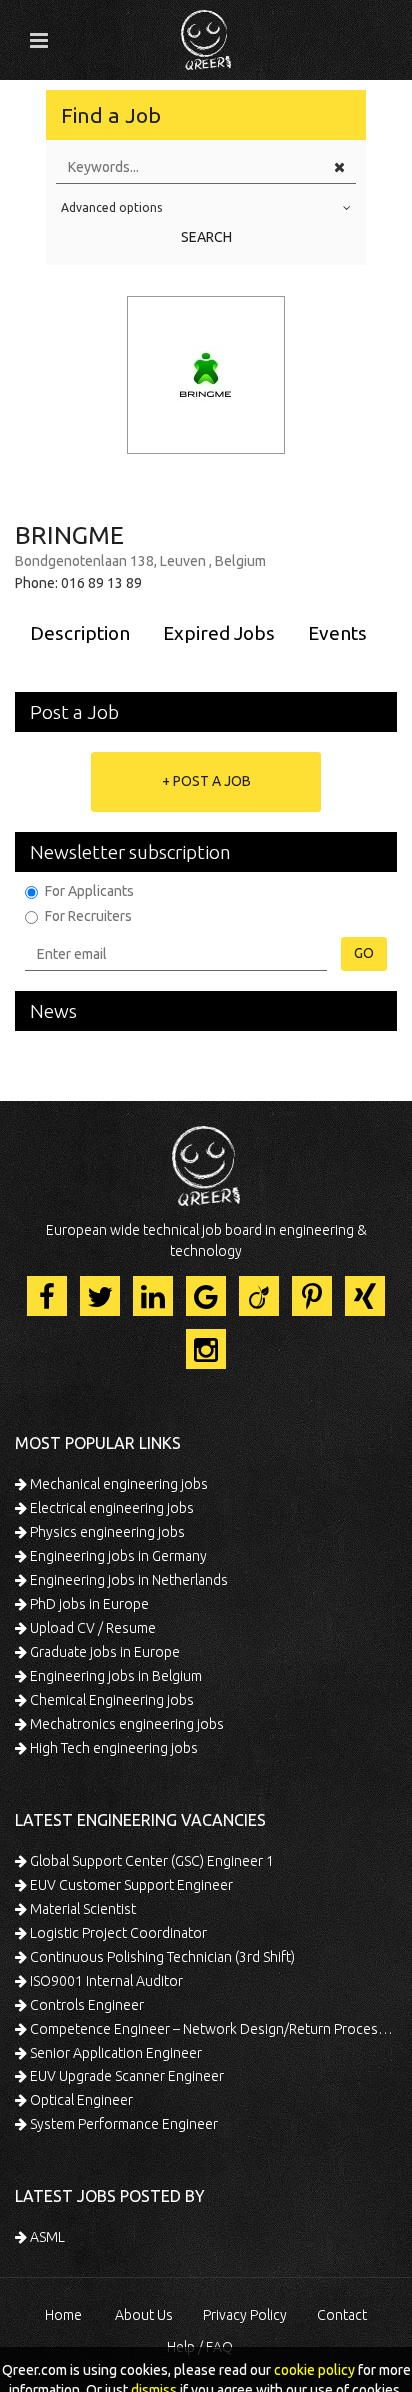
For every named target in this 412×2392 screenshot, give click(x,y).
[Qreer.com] (206, 34)
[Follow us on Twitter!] (100, 1296)
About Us (144, 2315)
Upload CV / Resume (91, 1628)
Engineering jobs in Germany (117, 1556)
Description (80, 633)
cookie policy (314, 2370)
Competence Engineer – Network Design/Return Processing (212, 2029)
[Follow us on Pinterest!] (312, 1296)
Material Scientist (81, 1909)
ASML (46, 2237)
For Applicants (89, 891)
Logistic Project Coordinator (117, 1933)
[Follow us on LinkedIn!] (153, 1296)
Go (364, 953)
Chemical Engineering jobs (110, 1700)
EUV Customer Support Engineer (130, 1885)
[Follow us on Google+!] (206, 1296)
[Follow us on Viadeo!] (259, 1296)
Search (206, 237)
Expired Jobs (219, 633)
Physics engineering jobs (106, 1532)
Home (63, 2315)
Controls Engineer (85, 2005)
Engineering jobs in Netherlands (127, 1580)
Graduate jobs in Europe (103, 1652)
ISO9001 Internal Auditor (105, 1981)
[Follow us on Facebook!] (47, 1296)
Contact (342, 2315)
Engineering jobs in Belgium (114, 1676)
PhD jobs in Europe (88, 1604)
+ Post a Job (206, 781)
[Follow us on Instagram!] (206, 1349)
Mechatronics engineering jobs (125, 1724)
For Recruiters (88, 916)
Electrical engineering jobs (110, 1508)
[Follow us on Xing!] (365, 1296)
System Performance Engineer (122, 2124)
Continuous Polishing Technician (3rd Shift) (161, 1957)
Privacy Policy (245, 2315)
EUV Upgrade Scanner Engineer (125, 2076)
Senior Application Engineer (114, 2053)
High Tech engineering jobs (112, 1748)
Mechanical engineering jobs (117, 1484)
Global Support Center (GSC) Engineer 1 (150, 1861)
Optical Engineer (80, 2100)
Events (337, 633)
